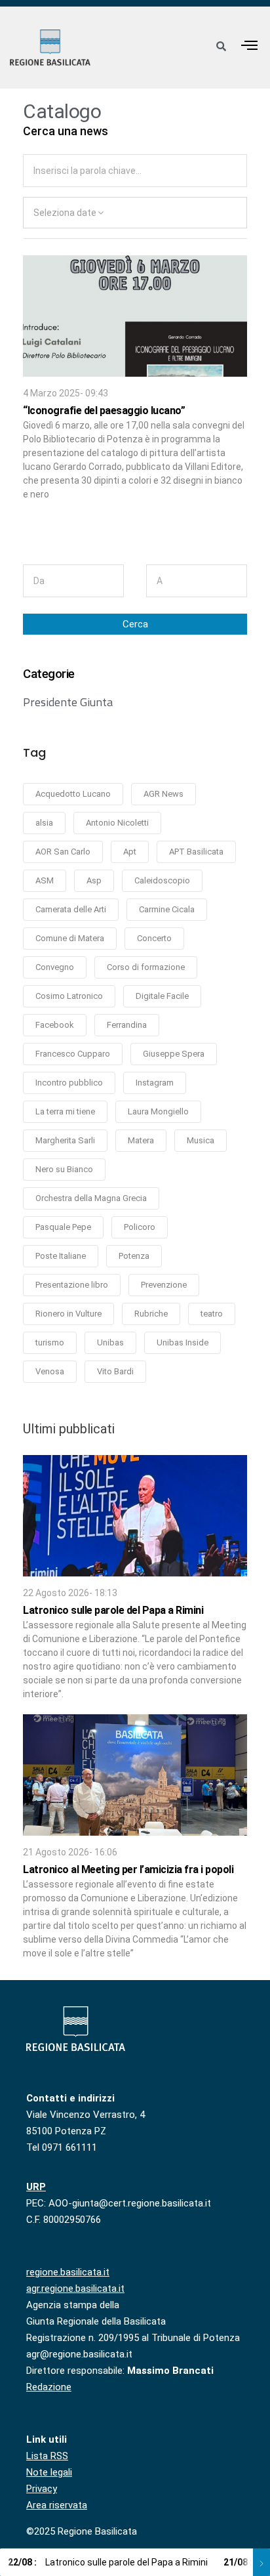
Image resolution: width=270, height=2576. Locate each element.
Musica (201, 1140)
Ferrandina (127, 1025)
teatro (212, 1314)
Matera (141, 1140)
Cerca (135, 624)
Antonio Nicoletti (117, 823)
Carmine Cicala (167, 909)
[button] (250, 45)
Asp (94, 880)
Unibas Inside (183, 1342)
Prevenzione (164, 1285)
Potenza (134, 1256)
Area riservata (57, 2505)
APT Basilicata (196, 852)
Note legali (49, 2472)
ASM (45, 880)
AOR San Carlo (63, 852)
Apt (130, 852)
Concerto (154, 938)
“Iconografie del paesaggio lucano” (104, 411)
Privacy (42, 2489)
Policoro (140, 1227)
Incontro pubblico (69, 1083)
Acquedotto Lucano (73, 794)
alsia (44, 823)
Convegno (55, 967)
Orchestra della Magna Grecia (91, 1198)
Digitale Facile (162, 996)
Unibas (110, 1342)
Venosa (50, 1371)
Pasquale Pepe (63, 1227)
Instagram (155, 1083)
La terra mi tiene (65, 1111)
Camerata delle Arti (71, 909)
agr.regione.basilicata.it (75, 2289)
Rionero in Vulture (68, 1314)
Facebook (55, 1025)
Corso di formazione (146, 967)
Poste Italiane (61, 1256)
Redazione (49, 2387)
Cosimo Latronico (69, 996)
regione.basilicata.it (68, 2272)
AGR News (164, 794)
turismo (50, 1342)
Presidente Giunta (68, 702)
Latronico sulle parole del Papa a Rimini (113, 1610)
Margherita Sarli (65, 1140)
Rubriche (151, 1314)
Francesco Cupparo (73, 1054)
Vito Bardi (115, 1371)
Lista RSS (47, 2456)
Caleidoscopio (162, 880)
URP (36, 2187)
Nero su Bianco (64, 1169)
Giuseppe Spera (174, 1054)
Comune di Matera (70, 938)
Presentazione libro (72, 1285)
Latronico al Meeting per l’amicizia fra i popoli (128, 1869)
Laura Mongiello (158, 1111)
